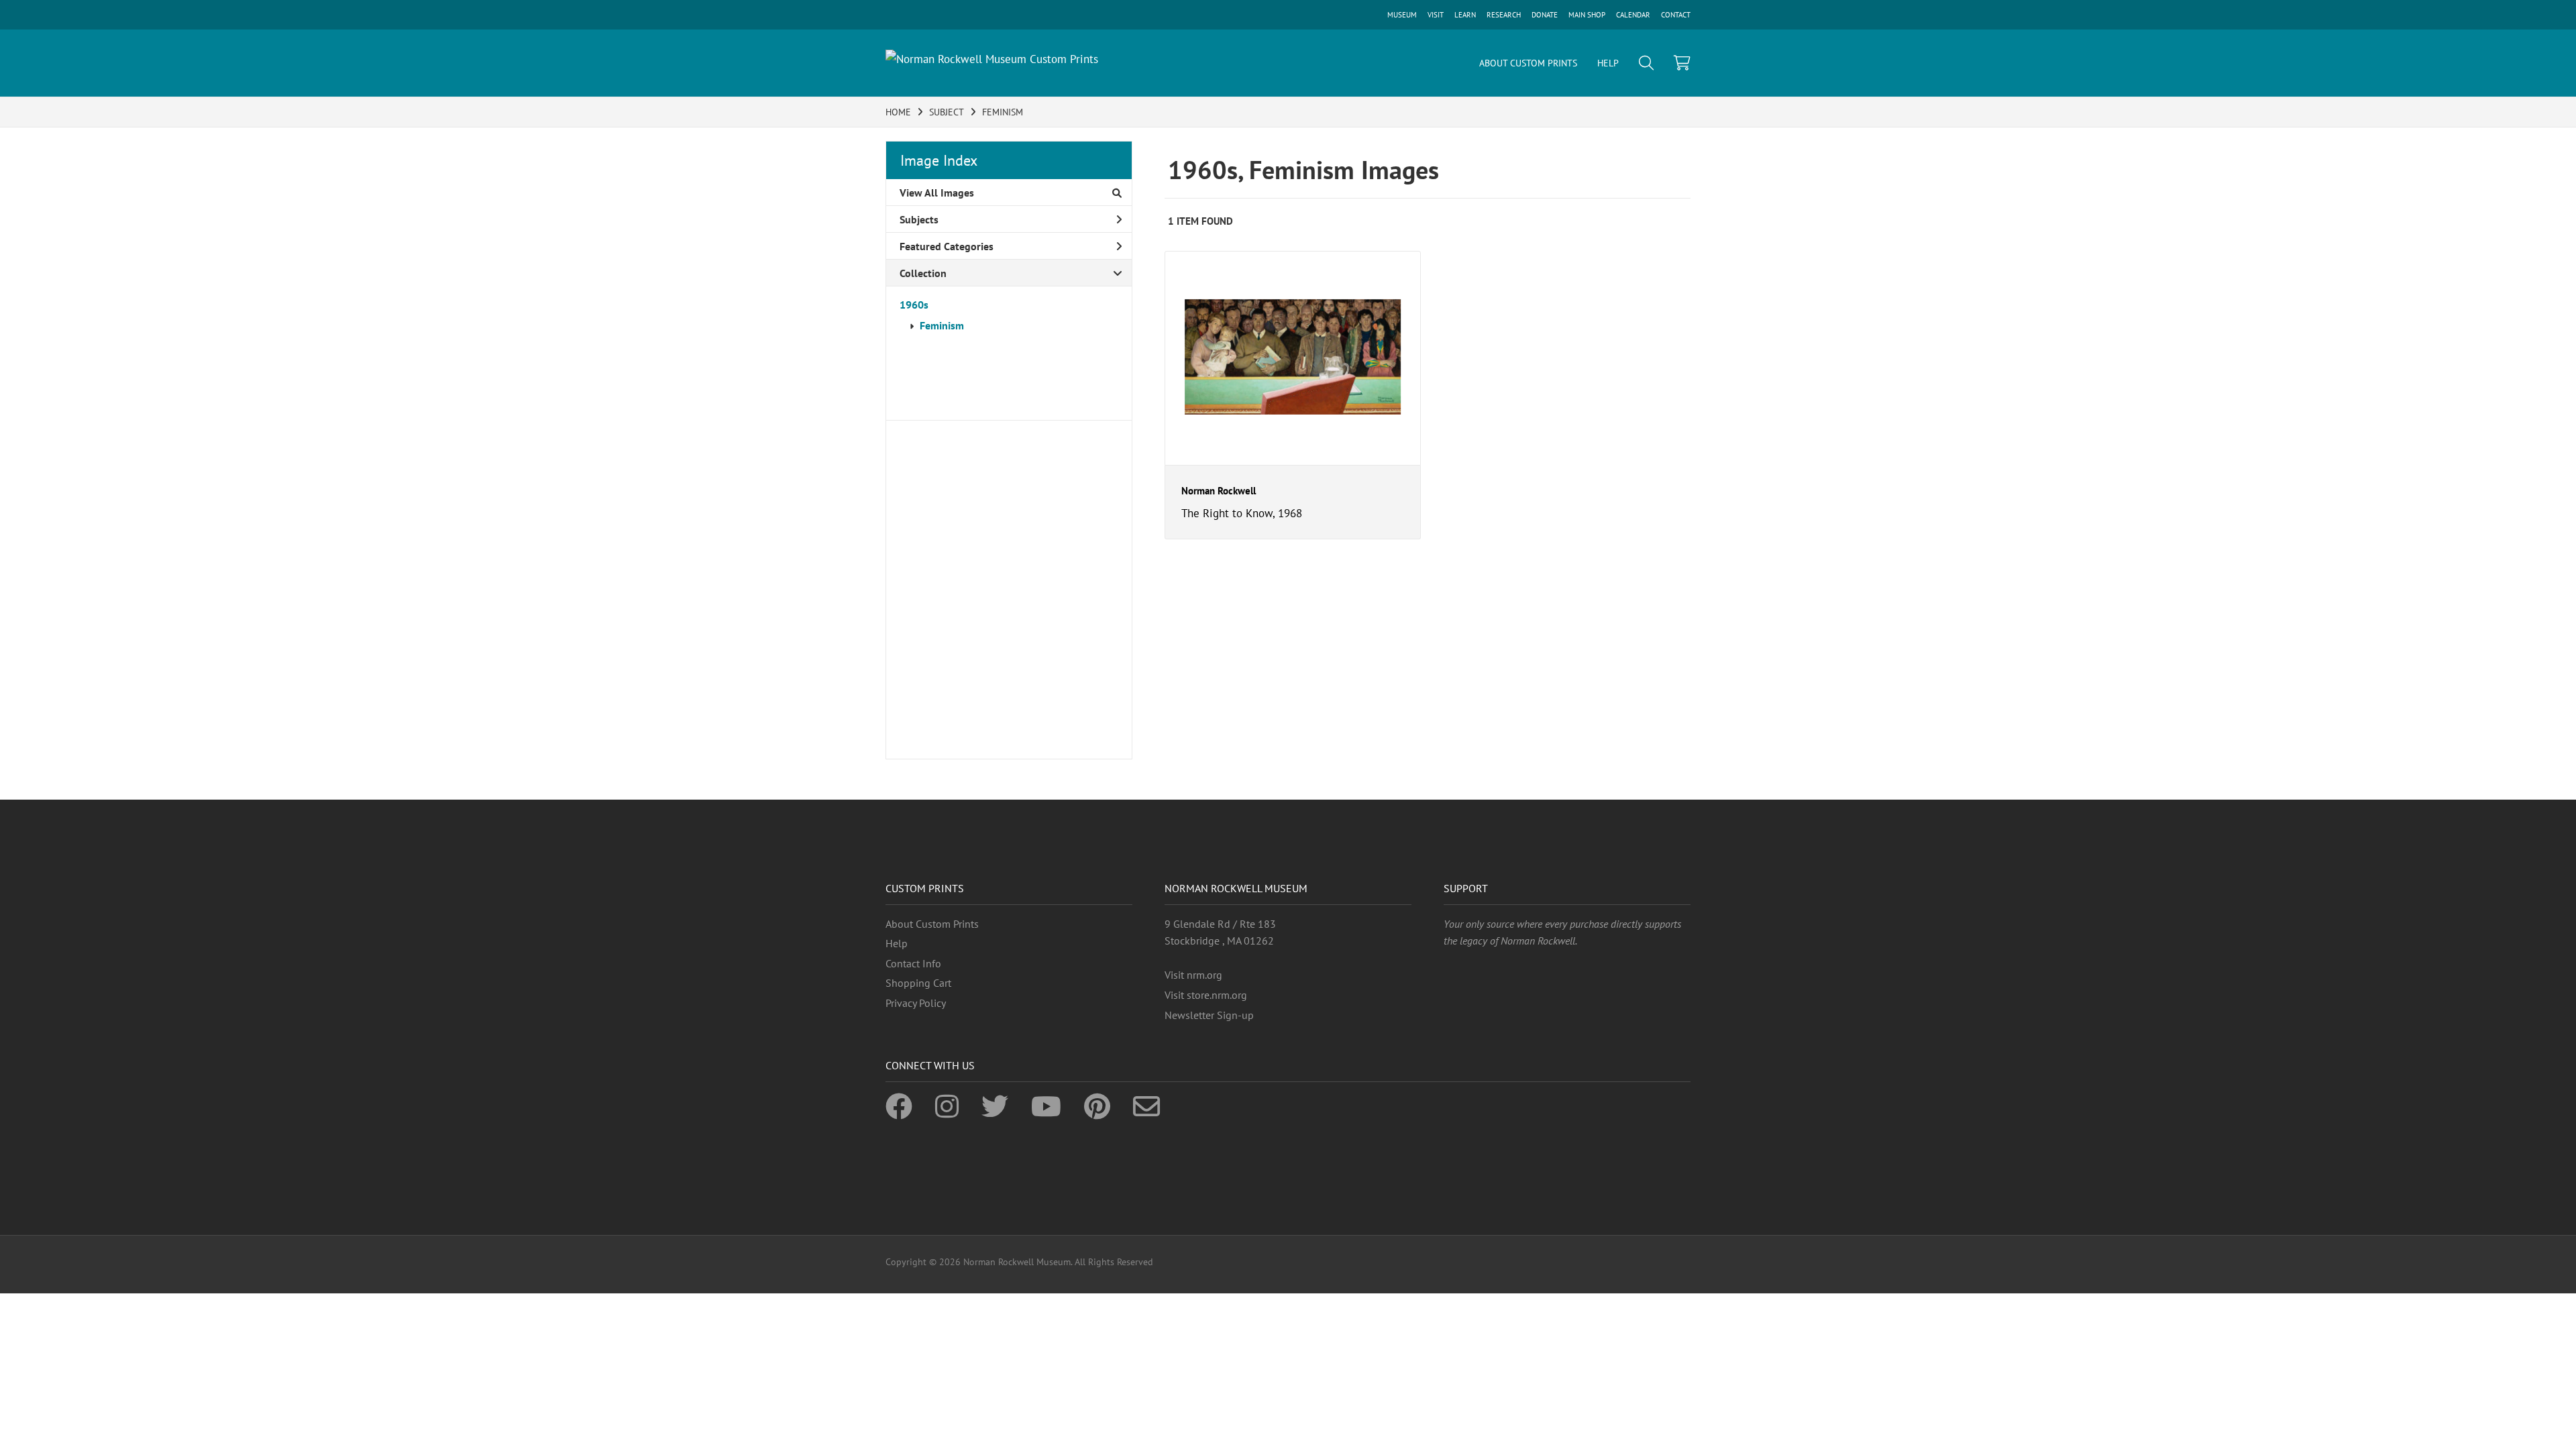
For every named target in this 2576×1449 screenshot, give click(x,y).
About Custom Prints (932, 924)
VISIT (1436, 15)
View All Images (937, 193)
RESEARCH (1504, 15)
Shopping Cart (918, 983)
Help (897, 943)
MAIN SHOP (1587, 15)
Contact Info (913, 963)
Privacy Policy (916, 1003)
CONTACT (1676, 15)
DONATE (1545, 15)
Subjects (919, 219)
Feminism (942, 325)
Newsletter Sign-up (1209, 1015)
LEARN (1465, 15)
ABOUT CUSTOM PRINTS (1528, 63)
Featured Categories (947, 246)
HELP (1608, 63)
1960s (914, 305)
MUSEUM (1402, 15)
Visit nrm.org (1193, 975)
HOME (898, 112)
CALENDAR (1633, 15)
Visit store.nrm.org (1206, 995)
